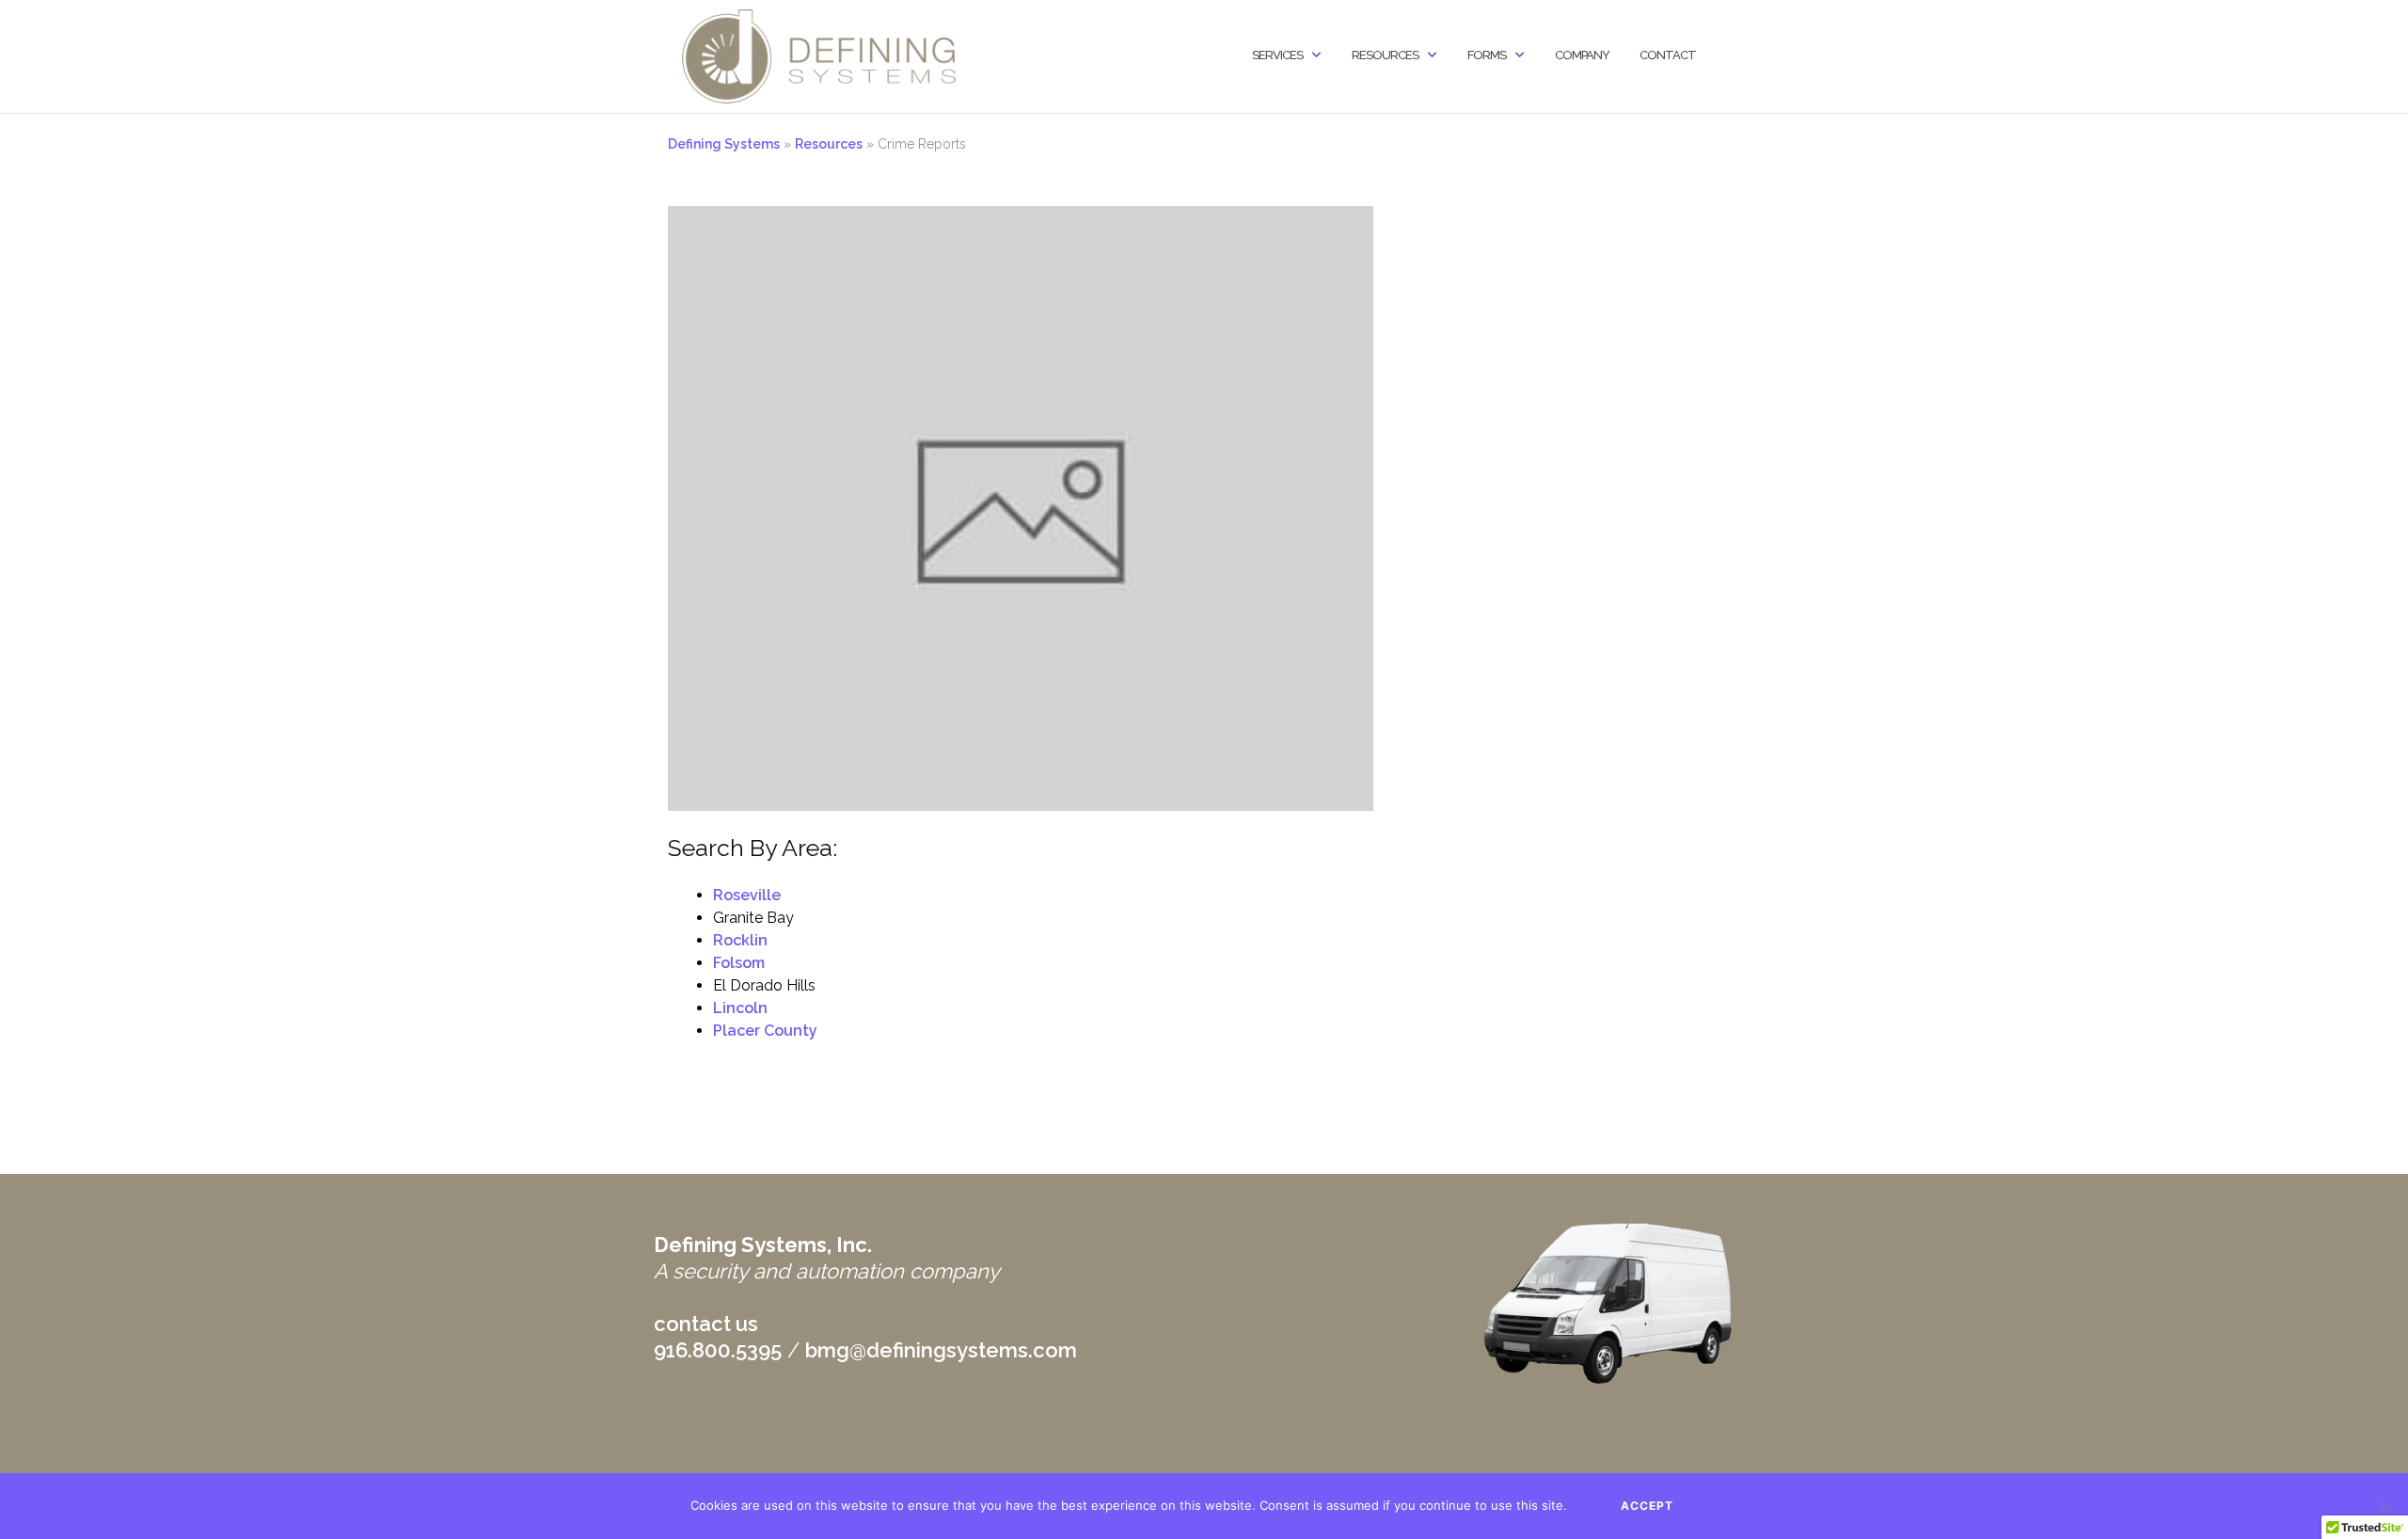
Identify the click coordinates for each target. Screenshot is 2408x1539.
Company (1582, 55)
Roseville (747, 895)
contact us (706, 1324)
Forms (1487, 55)
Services (1277, 55)
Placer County (765, 1031)
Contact (1668, 55)
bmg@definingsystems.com (941, 1350)
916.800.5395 (718, 1350)
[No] (2384, 1506)
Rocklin (740, 940)
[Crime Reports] (1021, 507)
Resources (1385, 55)
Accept (1647, 1506)
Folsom (739, 963)
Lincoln (740, 1008)
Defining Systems (724, 144)
